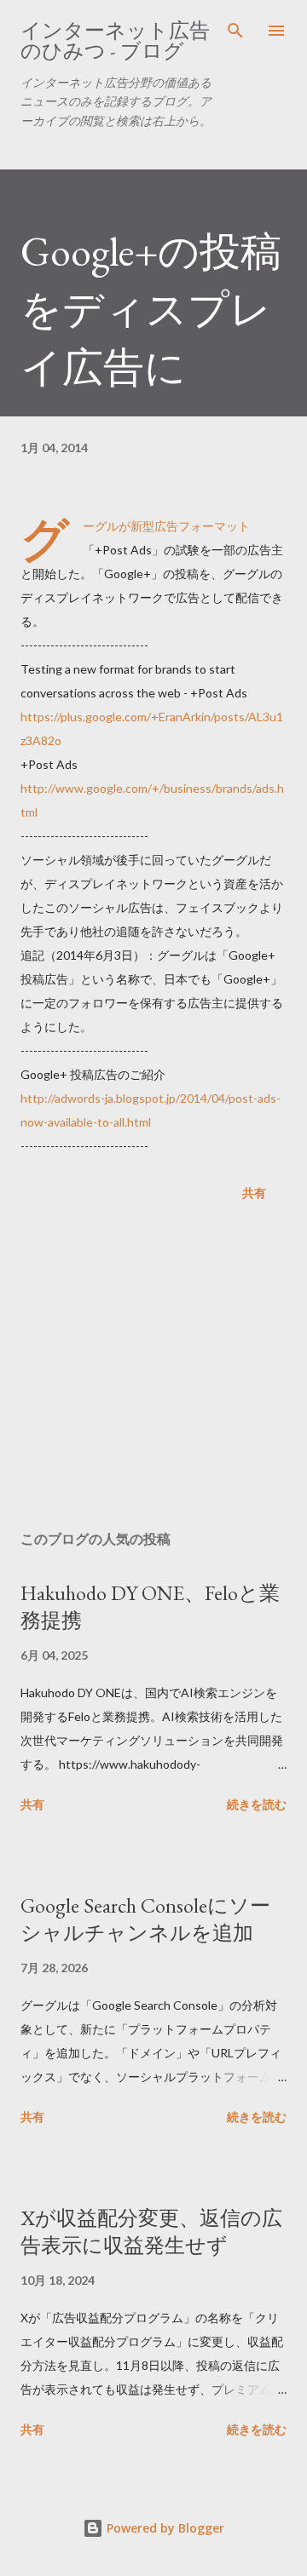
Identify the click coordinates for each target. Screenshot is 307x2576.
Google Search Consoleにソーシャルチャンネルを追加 (145, 1919)
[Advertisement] (153, 1369)
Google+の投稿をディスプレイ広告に (151, 309)
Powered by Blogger (164, 2528)
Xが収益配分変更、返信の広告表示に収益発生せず (151, 2232)
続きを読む (257, 1804)
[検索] (235, 31)
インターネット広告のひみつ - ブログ (115, 40)
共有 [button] (254, 1193)
